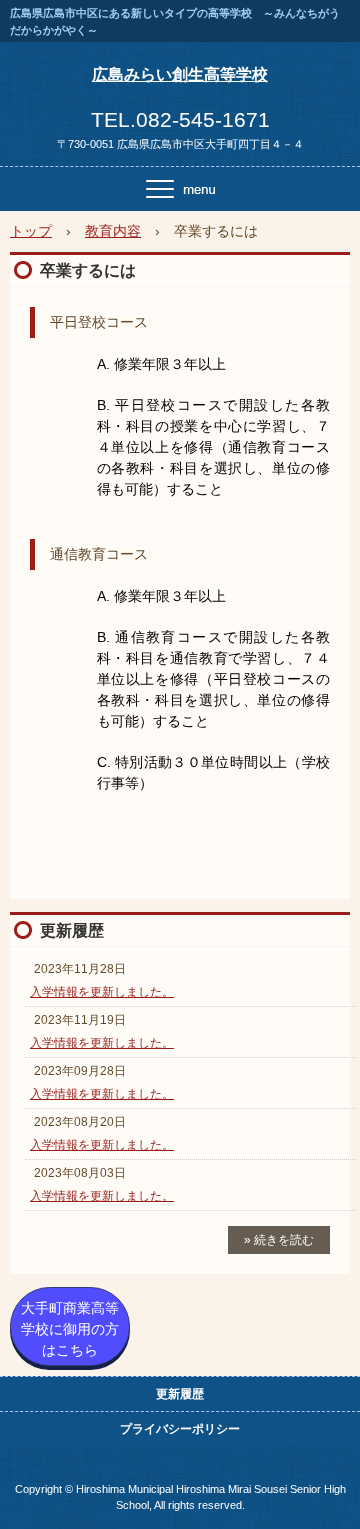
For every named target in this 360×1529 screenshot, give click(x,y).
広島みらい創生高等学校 (180, 74)
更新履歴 (72, 930)
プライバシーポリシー (180, 1429)
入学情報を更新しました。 (102, 992)
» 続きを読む (279, 1240)
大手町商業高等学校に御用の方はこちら (70, 1329)
